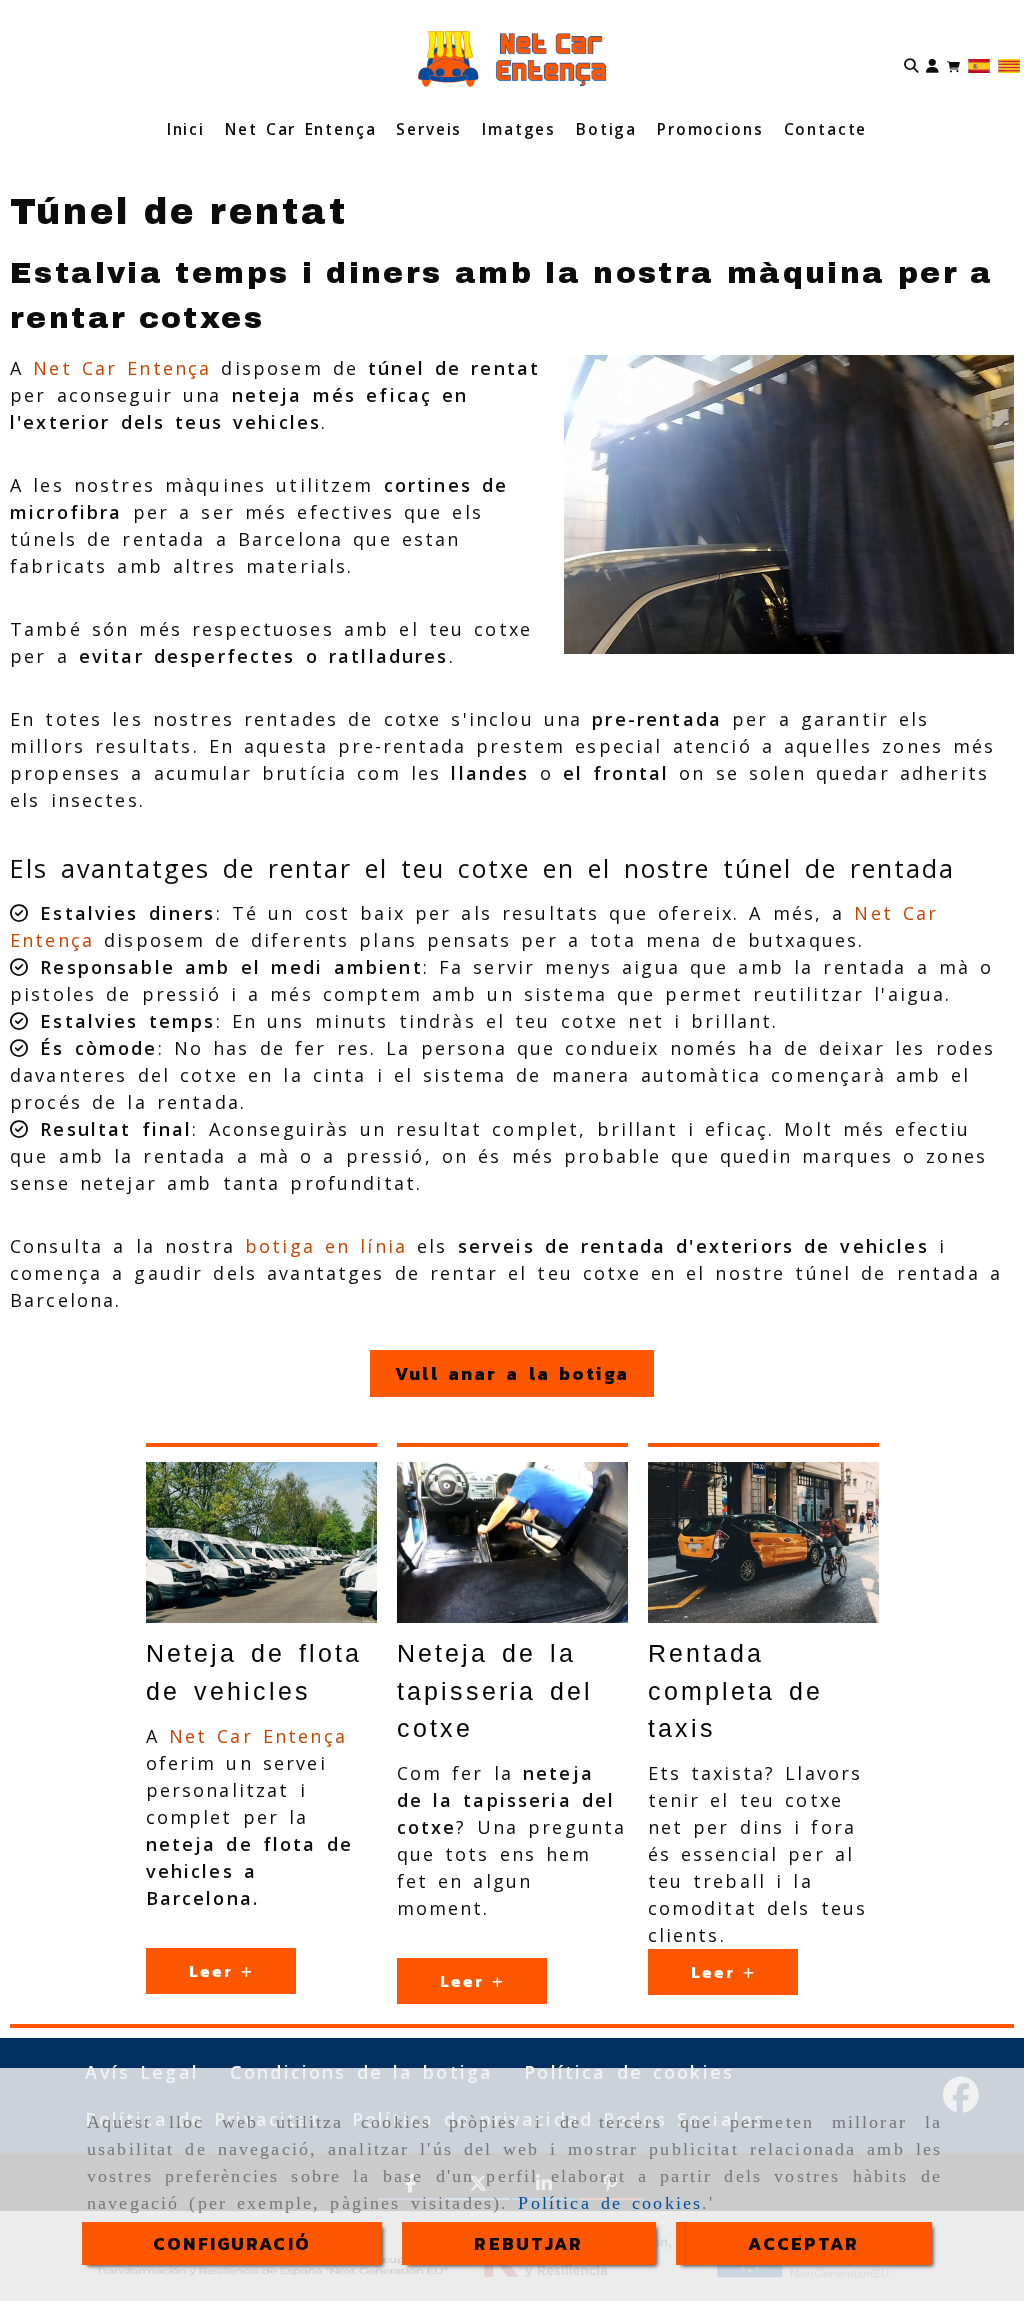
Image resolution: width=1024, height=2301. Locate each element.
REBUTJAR (528, 2243)
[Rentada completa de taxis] (763, 1542)
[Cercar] (911, 64)
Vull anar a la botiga (512, 1373)
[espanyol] (979, 64)
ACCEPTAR (803, 2243)
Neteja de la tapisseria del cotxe (495, 1690)
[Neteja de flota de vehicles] (261, 1542)
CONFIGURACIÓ (232, 2243)
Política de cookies (610, 2203)
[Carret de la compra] (953, 64)
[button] (932, 64)
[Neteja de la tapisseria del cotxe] (512, 1542)
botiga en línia (321, 1246)
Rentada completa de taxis (735, 1690)
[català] (1009, 64)
